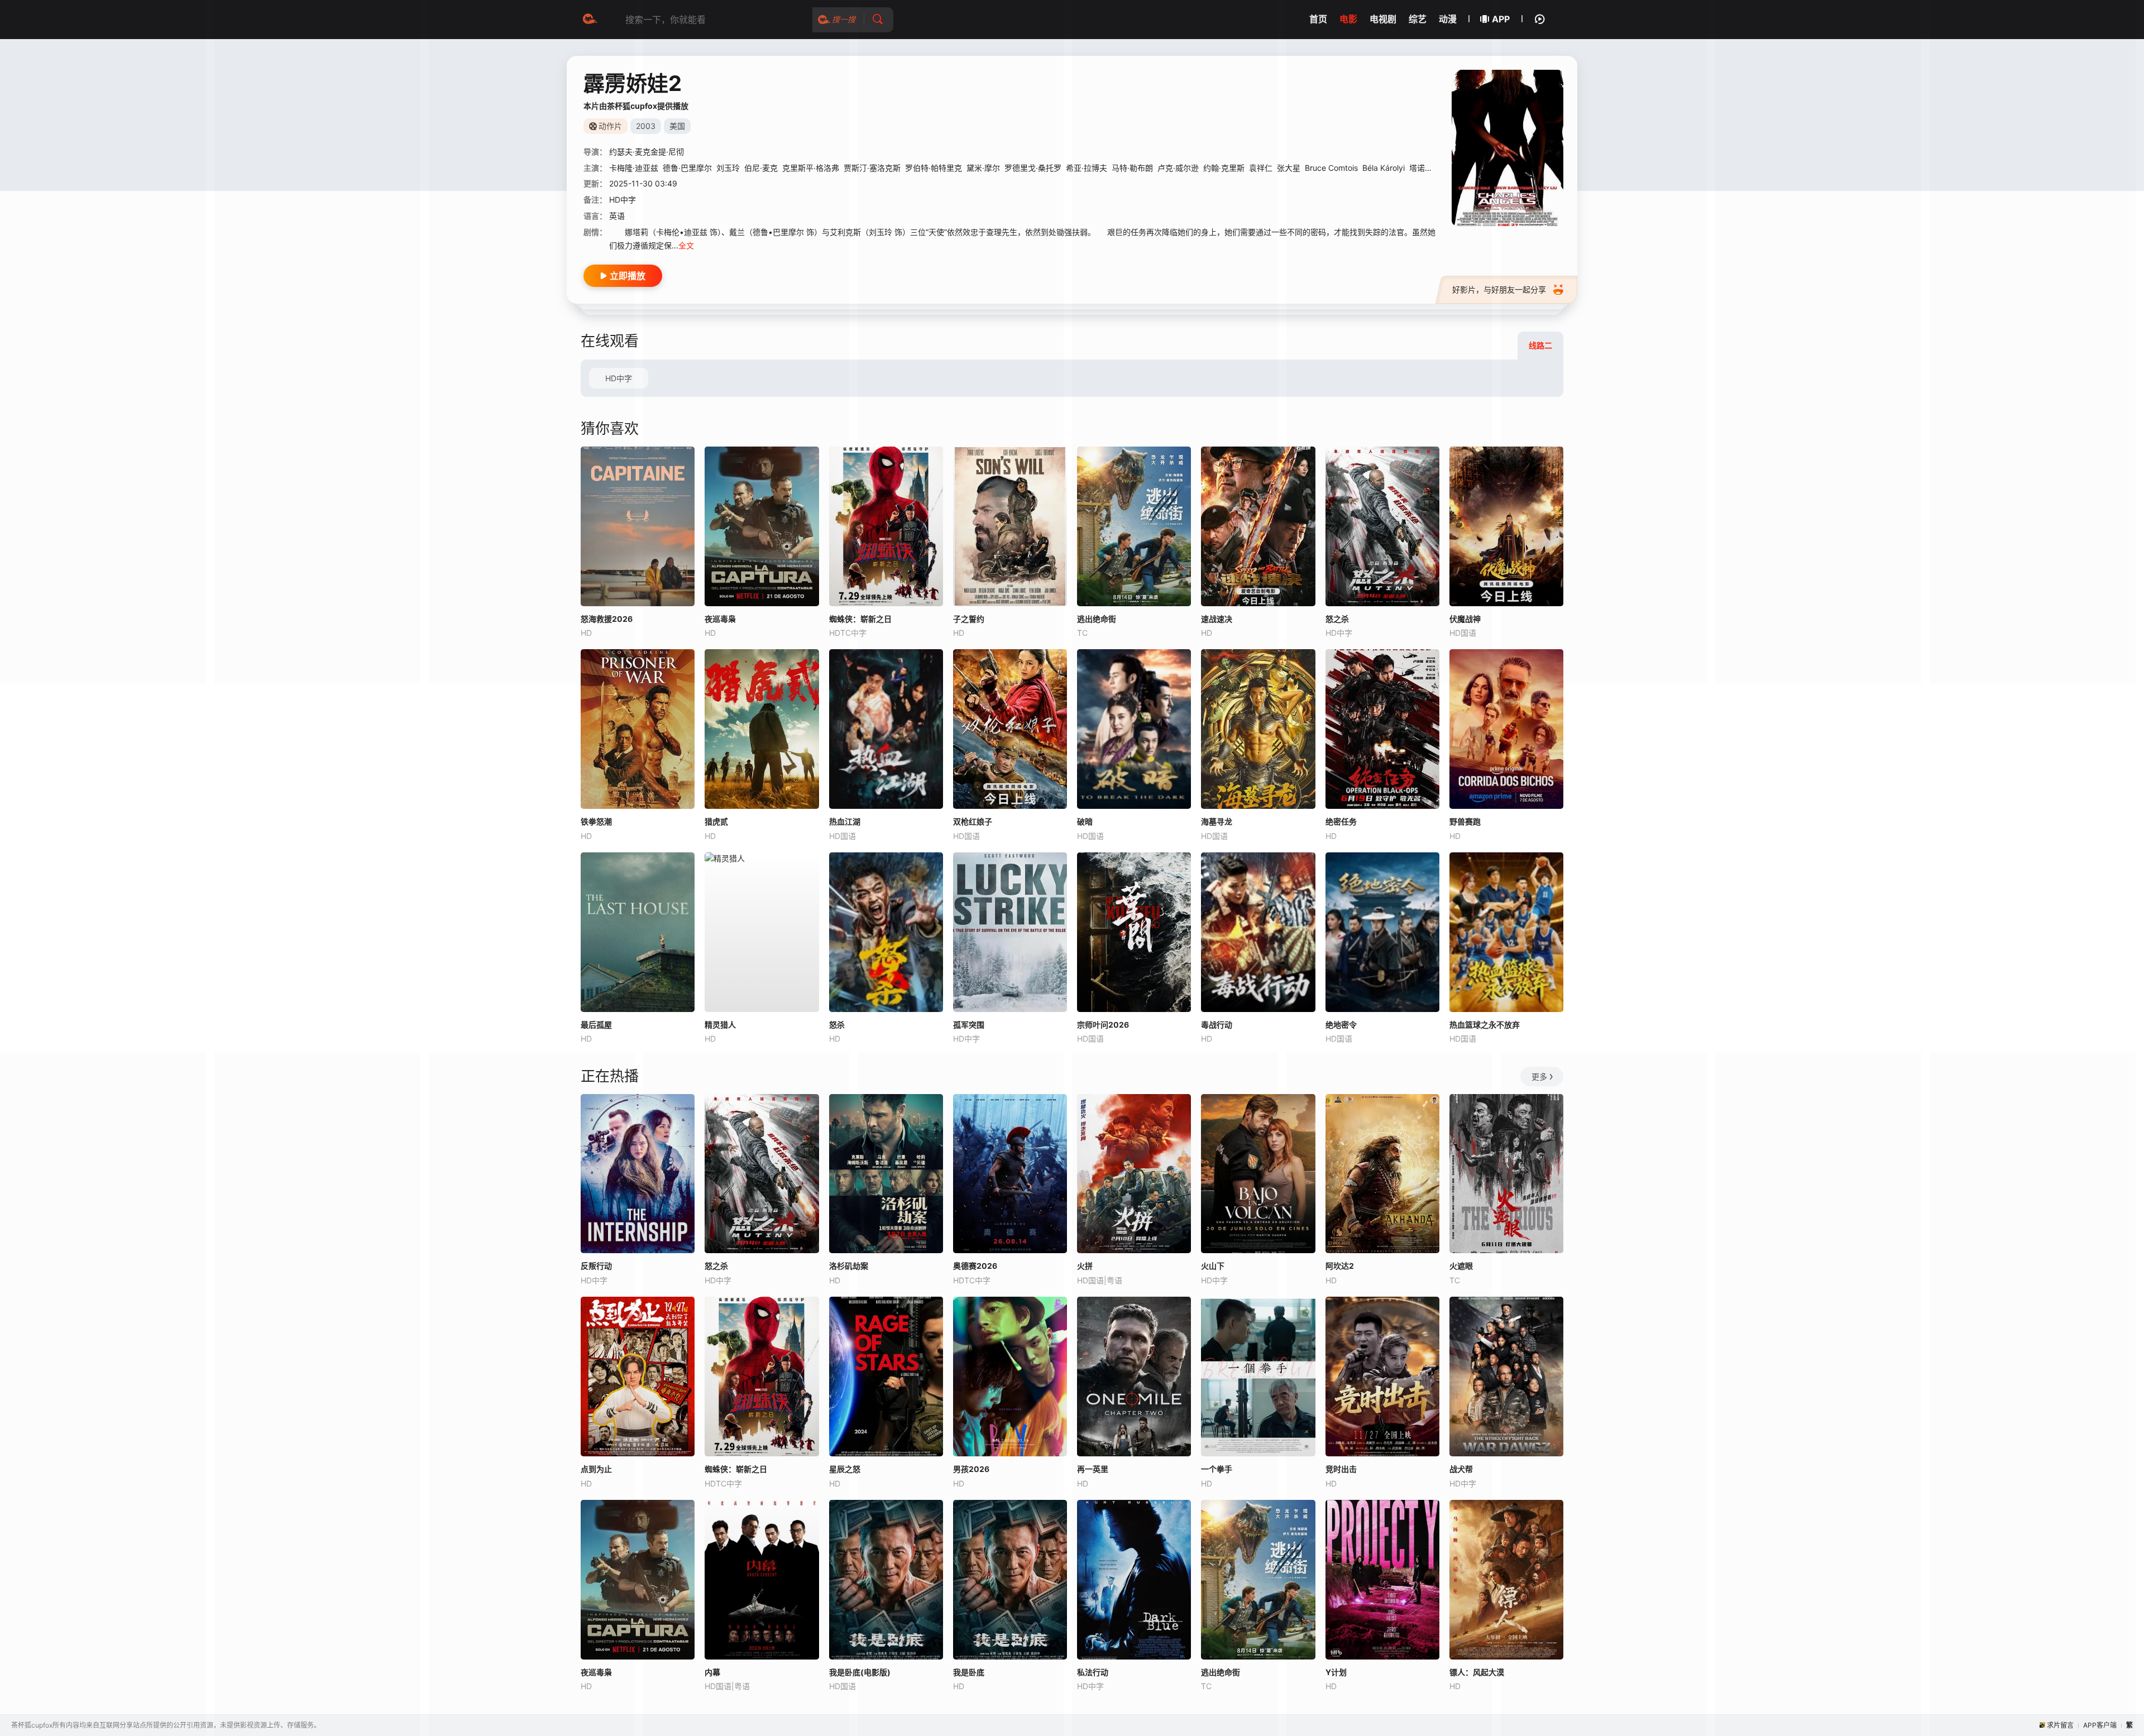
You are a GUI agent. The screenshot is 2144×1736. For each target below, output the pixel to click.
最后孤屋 (596, 1025)
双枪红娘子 (973, 821)
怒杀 (837, 1025)
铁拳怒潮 (596, 821)
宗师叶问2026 (1103, 1025)
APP (1501, 19)
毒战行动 (1217, 1025)
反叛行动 (596, 1266)
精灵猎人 (720, 1025)
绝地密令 (1341, 1025)
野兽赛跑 (1465, 821)
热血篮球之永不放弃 (1485, 1025)
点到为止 (596, 1469)
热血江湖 (845, 821)
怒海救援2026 (607, 619)
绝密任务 (1341, 821)
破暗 (1085, 821)
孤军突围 (969, 1025)
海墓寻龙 (1217, 821)
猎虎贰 (716, 821)
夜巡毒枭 (596, 1672)
